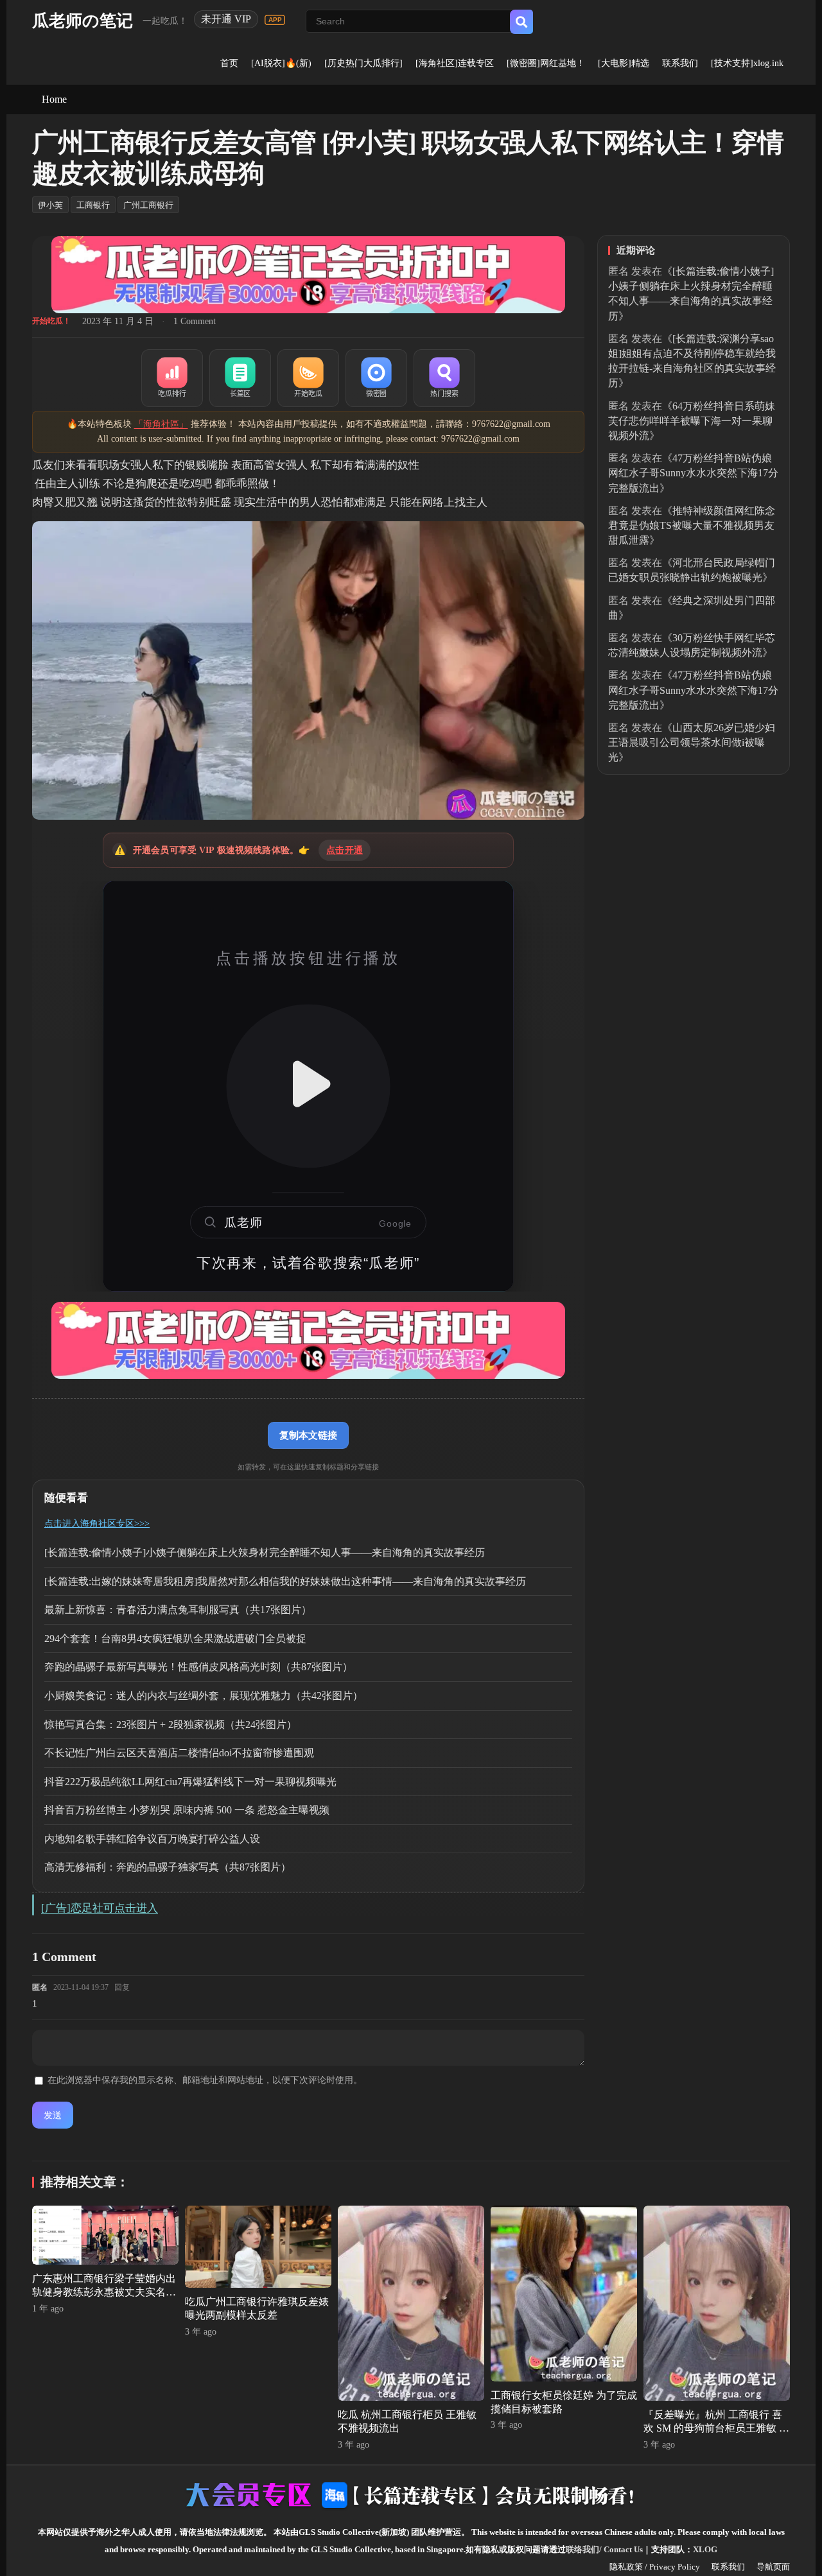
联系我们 (680, 63)
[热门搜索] (444, 378)
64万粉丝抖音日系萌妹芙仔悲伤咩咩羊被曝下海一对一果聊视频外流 (692, 421)
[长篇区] (240, 378)
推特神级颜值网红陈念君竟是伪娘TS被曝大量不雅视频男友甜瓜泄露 (692, 525)
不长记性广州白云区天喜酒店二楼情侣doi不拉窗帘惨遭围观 (179, 1753)
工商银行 (93, 205)
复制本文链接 (308, 1435)
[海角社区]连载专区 (455, 63)
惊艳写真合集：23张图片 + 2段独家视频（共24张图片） (171, 1725)
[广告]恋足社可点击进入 (100, 1908)
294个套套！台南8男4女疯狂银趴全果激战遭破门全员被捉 (175, 1638)
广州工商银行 (148, 205)
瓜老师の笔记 (83, 21)
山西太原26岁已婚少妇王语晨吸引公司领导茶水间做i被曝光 (692, 742)
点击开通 (345, 850)
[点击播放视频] (308, 1086)
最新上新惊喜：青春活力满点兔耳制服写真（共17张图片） (178, 1610)
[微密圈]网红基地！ (546, 63)
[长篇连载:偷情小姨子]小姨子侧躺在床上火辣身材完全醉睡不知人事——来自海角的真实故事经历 (265, 1552)
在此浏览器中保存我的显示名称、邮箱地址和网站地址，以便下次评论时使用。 (205, 2080)
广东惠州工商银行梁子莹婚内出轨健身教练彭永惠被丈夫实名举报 (104, 2292)
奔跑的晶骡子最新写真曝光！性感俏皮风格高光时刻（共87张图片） (198, 1667)
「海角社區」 (161, 424)
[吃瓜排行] (172, 378)
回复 (122, 1987)
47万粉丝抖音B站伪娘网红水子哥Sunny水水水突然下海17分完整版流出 (693, 473)
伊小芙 (50, 205)
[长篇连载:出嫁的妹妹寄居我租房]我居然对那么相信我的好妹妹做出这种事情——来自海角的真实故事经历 (285, 1581)
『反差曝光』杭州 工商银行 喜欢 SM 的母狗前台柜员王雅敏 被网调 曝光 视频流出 (716, 2428)
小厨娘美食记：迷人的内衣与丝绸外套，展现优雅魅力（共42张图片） (204, 1696)
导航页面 (773, 2567)
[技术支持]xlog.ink (747, 63)
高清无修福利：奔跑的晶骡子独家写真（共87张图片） (168, 1867)
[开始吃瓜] (308, 378)
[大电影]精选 (624, 63)
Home (54, 99)
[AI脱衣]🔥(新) (281, 63)
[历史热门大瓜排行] (363, 63)
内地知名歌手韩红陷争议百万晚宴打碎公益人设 (152, 1839)
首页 (229, 63)
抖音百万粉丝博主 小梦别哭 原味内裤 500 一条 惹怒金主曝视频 (187, 1810)
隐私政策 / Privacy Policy (655, 2567)
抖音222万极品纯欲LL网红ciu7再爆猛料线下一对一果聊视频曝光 (190, 1782)
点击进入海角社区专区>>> (97, 1524)
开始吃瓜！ (51, 321)
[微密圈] (376, 378)
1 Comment (195, 321)
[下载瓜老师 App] (275, 20)
